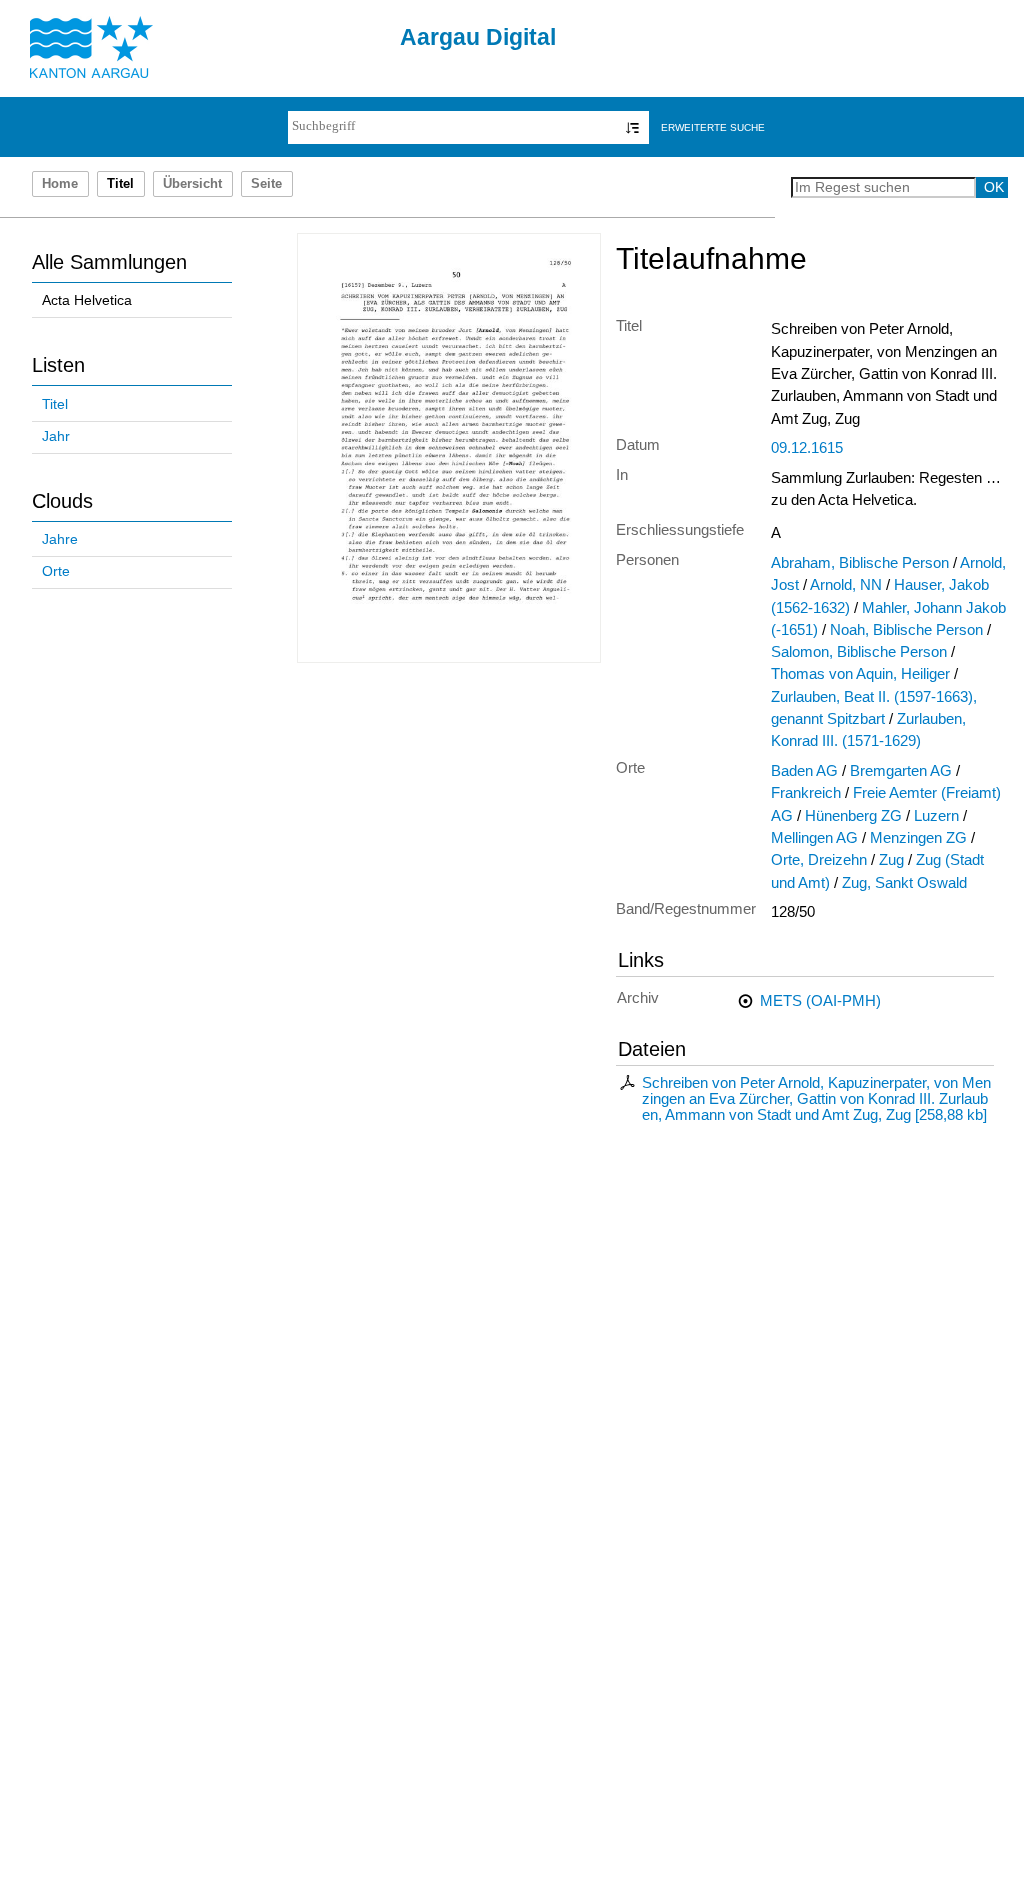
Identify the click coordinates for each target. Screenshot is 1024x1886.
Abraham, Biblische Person (860, 563)
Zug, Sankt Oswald (904, 883)
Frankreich (806, 793)
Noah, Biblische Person (906, 630)
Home (60, 184)
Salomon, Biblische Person (859, 652)
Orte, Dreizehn (819, 860)
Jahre (60, 539)
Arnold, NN (846, 585)
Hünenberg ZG (853, 816)
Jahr (56, 436)
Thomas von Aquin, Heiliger (860, 674)
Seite (266, 184)
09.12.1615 (807, 448)
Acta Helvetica (87, 300)
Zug (891, 860)
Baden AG (804, 771)
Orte (56, 571)
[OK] (632, 127)
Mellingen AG (814, 838)
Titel (55, 404)
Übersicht (192, 184)
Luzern (936, 816)
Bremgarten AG (901, 771)
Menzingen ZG (918, 838)
